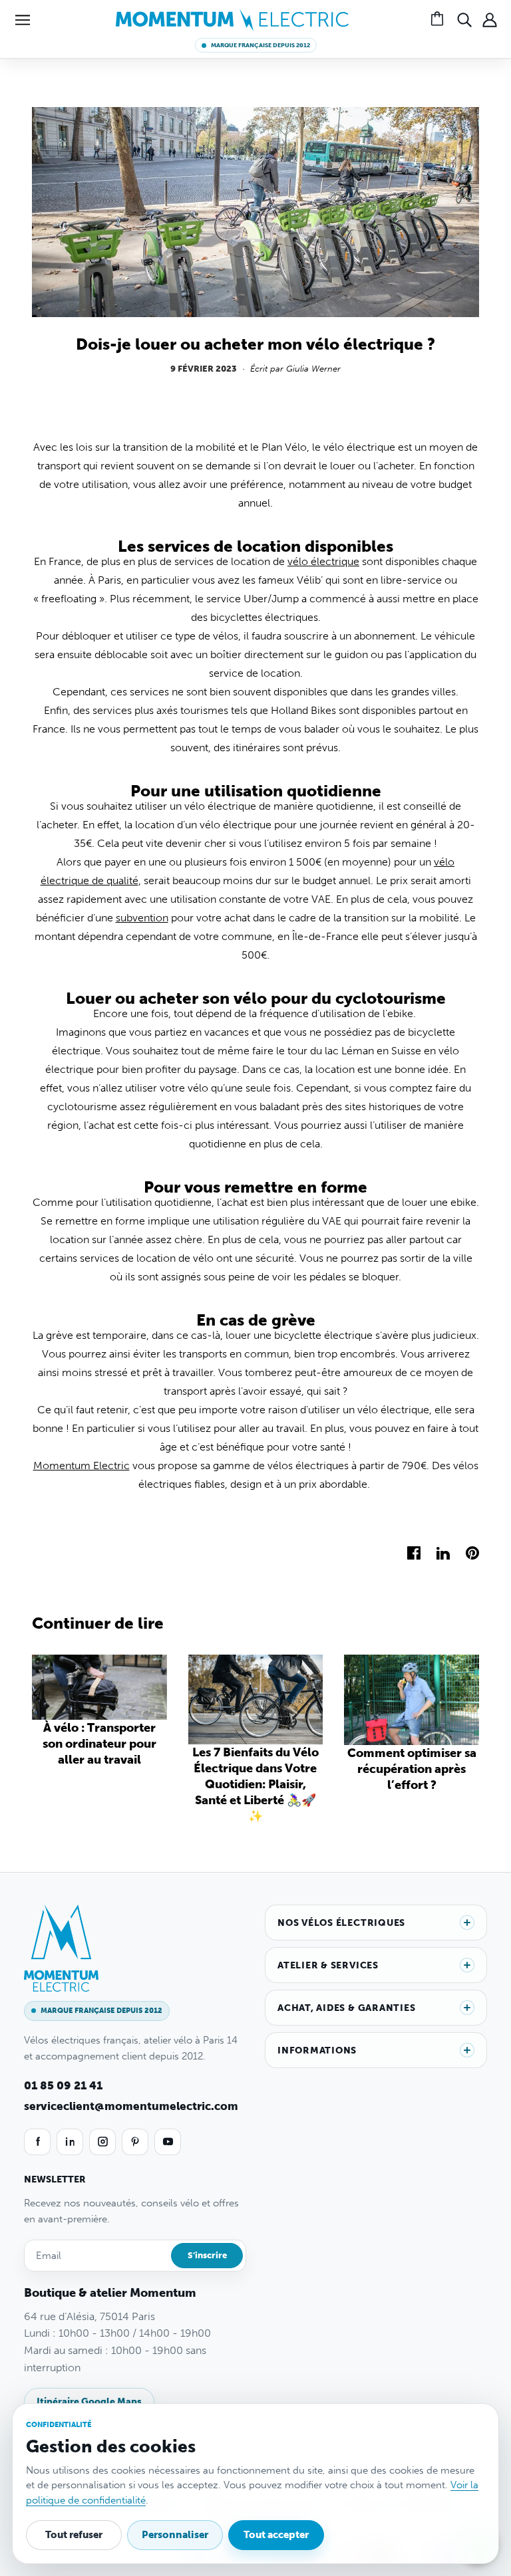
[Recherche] (464, 20)
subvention (142, 918)
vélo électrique (323, 561)
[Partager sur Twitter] (443, 1552)
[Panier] (439, 20)
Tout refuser (74, 2535)
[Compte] (490, 20)
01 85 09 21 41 (63, 2085)
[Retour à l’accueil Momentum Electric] (233, 19)
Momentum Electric (82, 1465)
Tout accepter (276, 2535)
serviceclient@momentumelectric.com (131, 2106)
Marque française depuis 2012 (260, 45)
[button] (23, 20)
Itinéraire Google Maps (89, 2401)
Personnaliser (175, 2535)
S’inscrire (207, 2255)
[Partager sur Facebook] (414, 1552)
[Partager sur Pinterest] (472, 1552)
